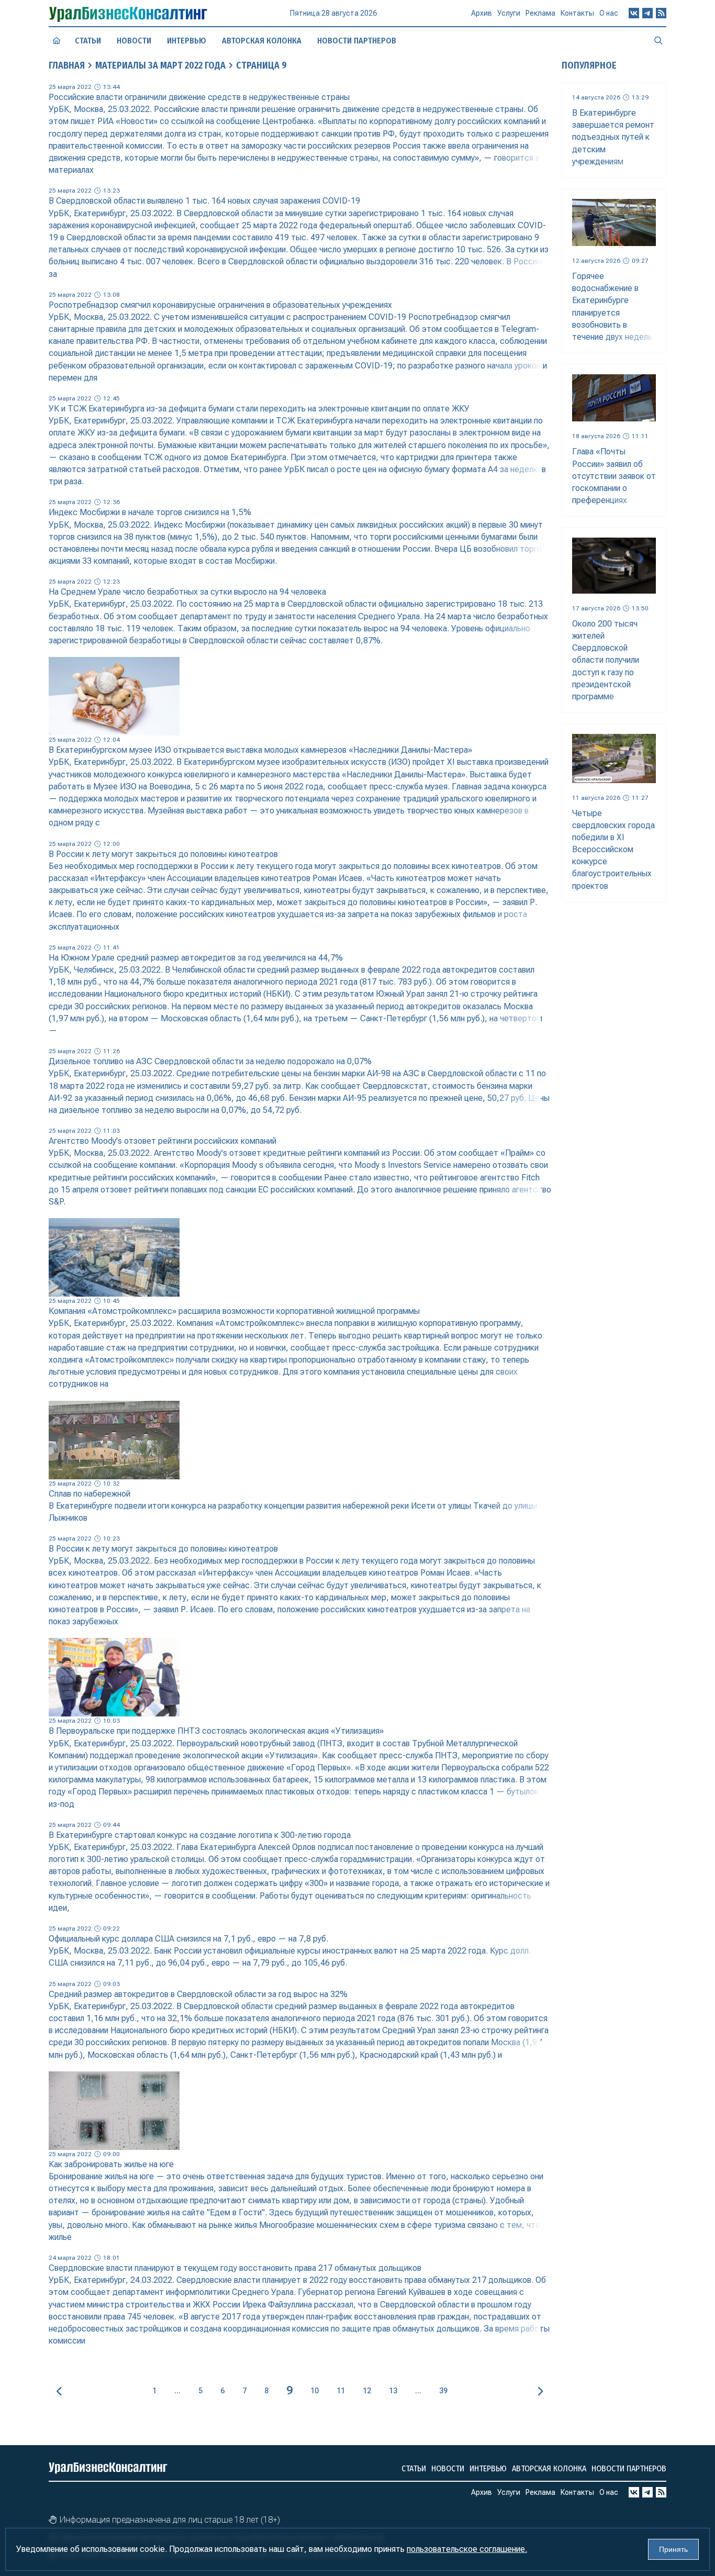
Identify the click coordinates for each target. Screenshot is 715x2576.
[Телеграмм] (647, 13)
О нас (609, 13)
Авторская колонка (262, 41)
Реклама (540, 13)
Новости (134, 41)
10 (315, 2391)
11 (341, 2391)
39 (443, 2391)
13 (393, 2391)
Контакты (577, 13)
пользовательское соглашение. (467, 2549)
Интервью (187, 41)
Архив (482, 13)
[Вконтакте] (634, 13)
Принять (673, 2549)
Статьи (88, 41)
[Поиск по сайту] (658, 40)
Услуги (509, 13)
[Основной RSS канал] (661, 13)
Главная (67, 65)
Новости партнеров (357, 41)
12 (367, 2391)
